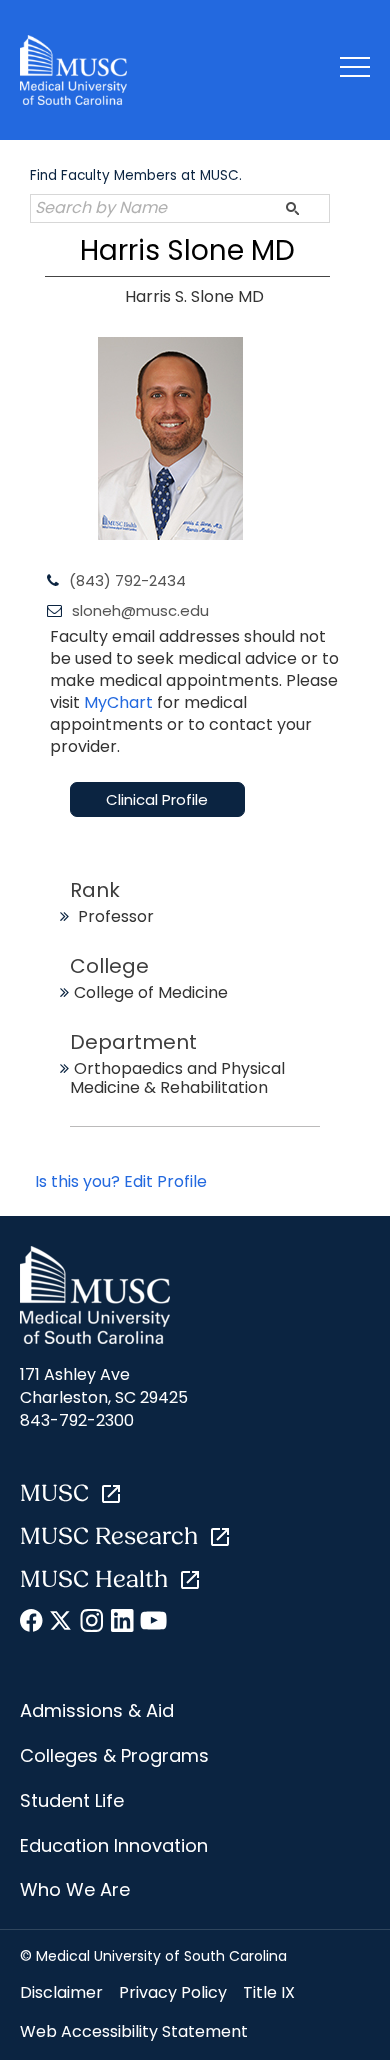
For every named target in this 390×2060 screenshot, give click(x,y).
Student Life (72, 1800)
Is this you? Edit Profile (121, 1181)
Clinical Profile (157, 799)
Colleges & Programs (114, 1755)
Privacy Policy (173, 1992)
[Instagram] (92, 1624)
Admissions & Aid (97, 1710)
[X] (62, 1624)
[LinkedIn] (122, 1624)
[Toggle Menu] (355, 70)
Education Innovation (114, 1845)
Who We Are (75, 1889)
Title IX (269, 1992)
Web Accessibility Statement (134, 2031)
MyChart (120, 702)
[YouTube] (152, 1624)
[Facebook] (32, 1624)
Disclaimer (61, 1992)
